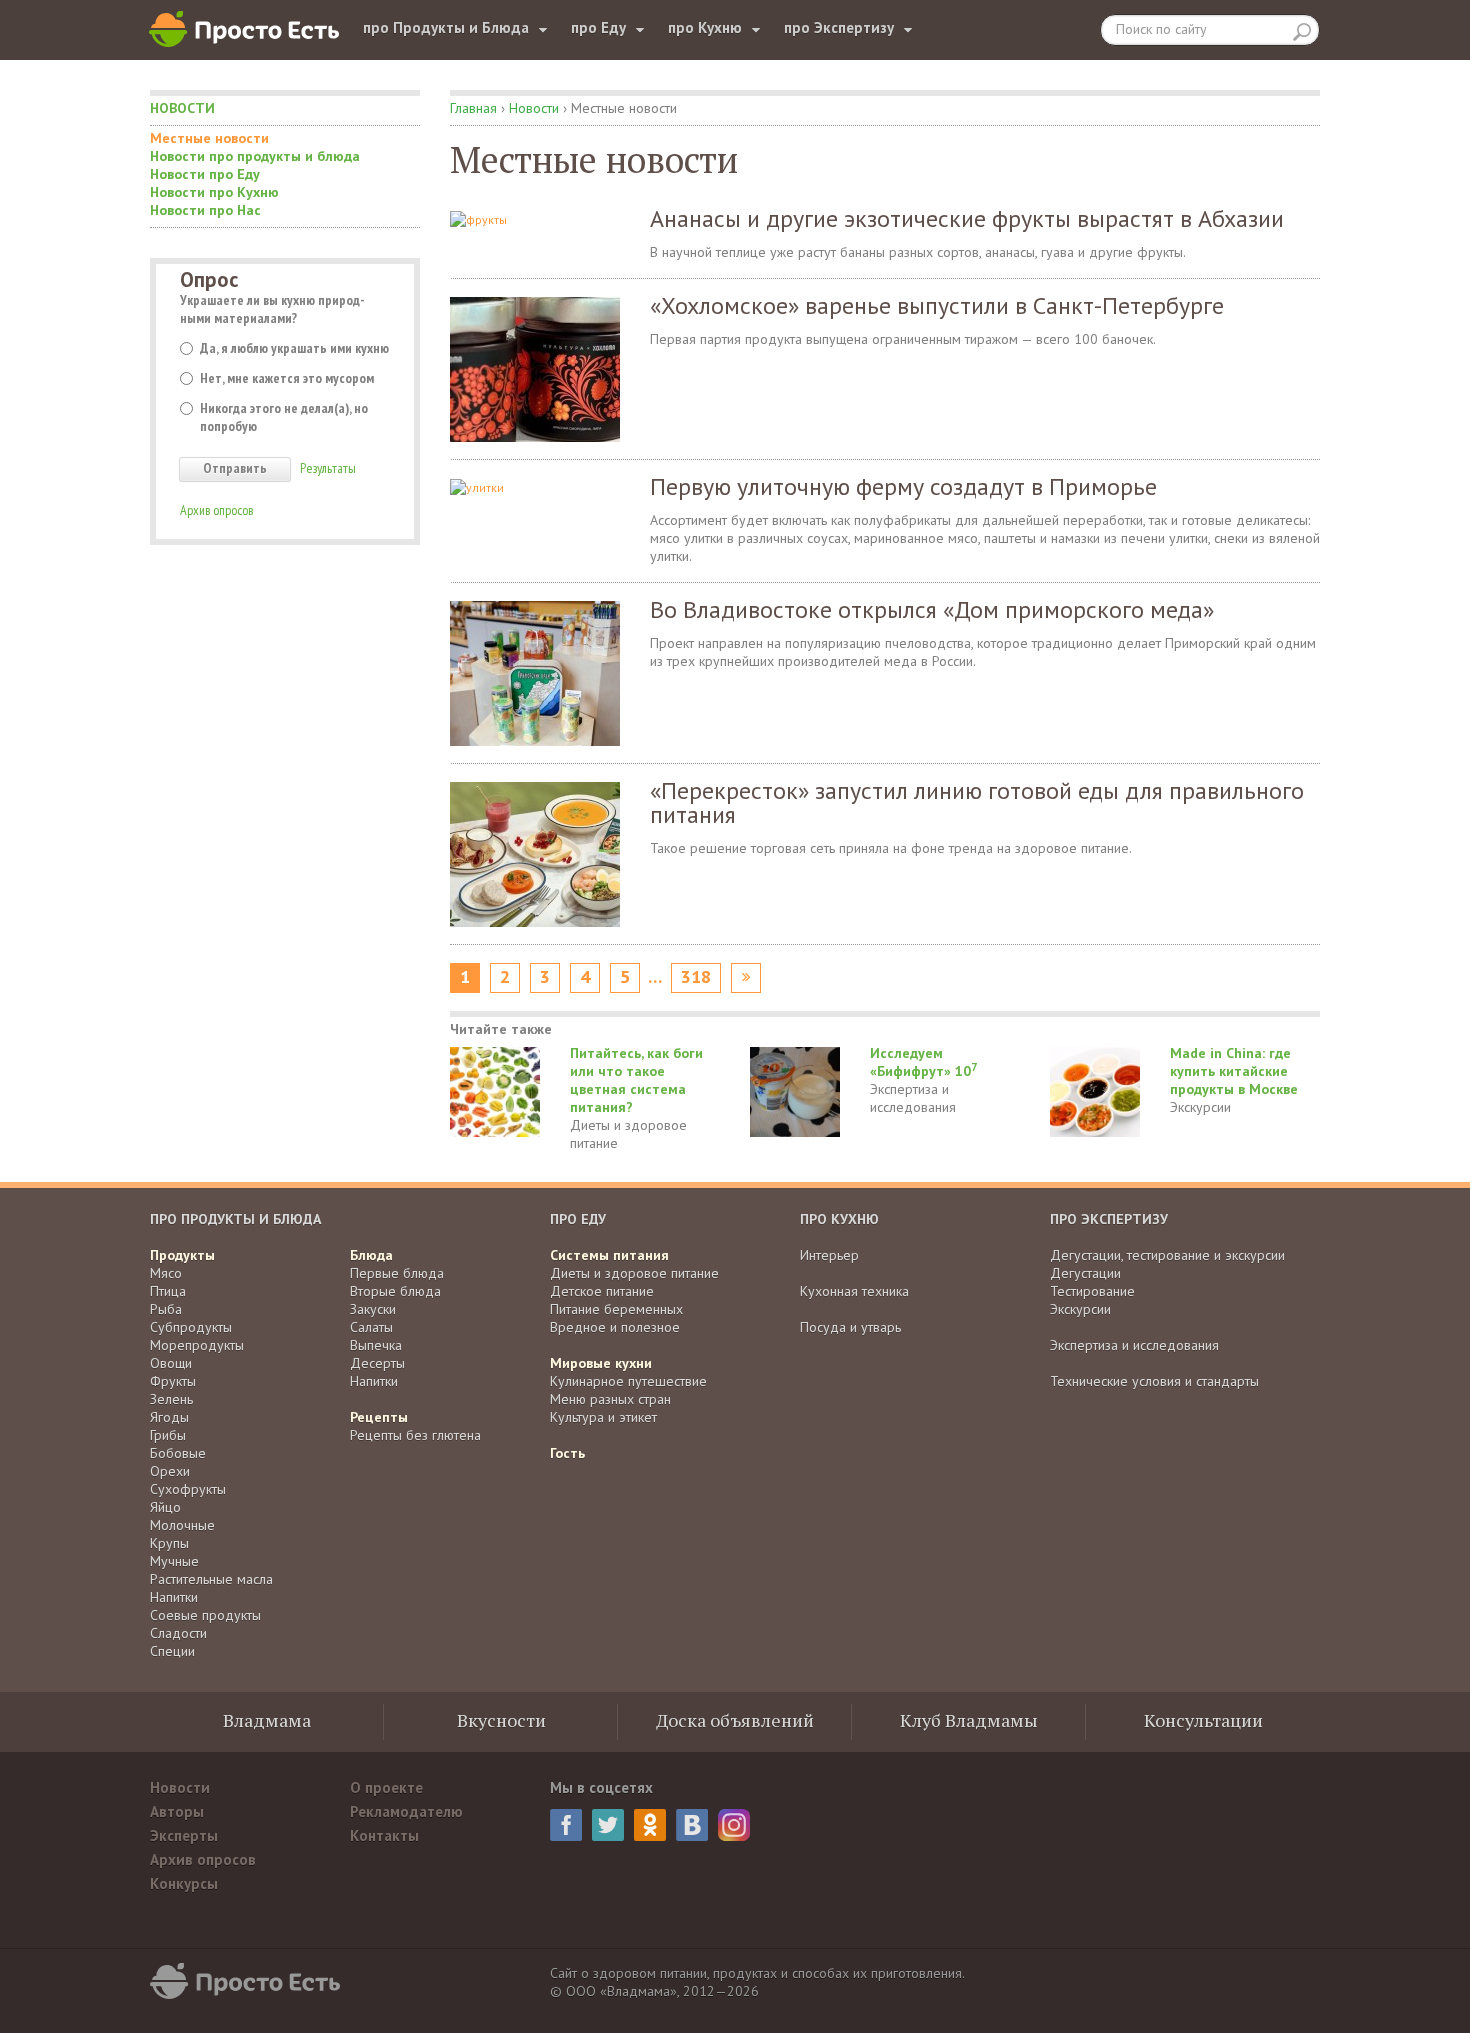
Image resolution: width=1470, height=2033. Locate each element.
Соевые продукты (205, 1615)
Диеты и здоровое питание (628, 1134)
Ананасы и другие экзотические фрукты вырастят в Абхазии (967, 218)
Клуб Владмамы (969, 1720)
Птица (168, 1291)
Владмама (267, 1720)
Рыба (166, 1309)
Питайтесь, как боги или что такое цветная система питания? (636, 1080)
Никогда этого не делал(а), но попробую (284, 417)
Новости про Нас (205, 210)
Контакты (384, 1835)
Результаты (328, 468)
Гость (567, 1453)
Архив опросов (216, 510)
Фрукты (173, 1381)
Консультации (1203, 1720)
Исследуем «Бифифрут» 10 (923, 1062)
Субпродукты (191, 1327)
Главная (473, 108)
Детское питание (602, 1291)
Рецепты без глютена (415, 1435)
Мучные (174, 1561)
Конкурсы (184, 1883)
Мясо (166, 1273)
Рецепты (379, 1417)
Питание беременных (616, 1309)
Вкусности (501, 1720)
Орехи (170, 1471)
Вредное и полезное (615, 1327)
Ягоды (169, 1417)
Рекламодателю (406, 1811)
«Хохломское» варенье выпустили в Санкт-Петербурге (937, 305)
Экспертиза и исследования (913, 1098)
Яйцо (165, 1507)
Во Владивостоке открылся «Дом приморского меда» (932, 609)
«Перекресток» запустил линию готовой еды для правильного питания (977, 802)
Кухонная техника (854, 1291)
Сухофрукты (188, 1489)
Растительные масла (211, 1579)
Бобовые (178, 1453)
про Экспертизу (839, 27)
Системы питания (609, 1255)
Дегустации (1085, 1273)
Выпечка (376, 1345)
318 (696, 977)
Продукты (182, 1255)
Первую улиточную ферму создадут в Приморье (903, 486)
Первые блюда (397, 1273)
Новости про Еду (205, 174)
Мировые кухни (601, 1363)
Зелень (171, 1399)
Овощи (171, 1363)
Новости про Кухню (214, 192)
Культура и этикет (603, 1417)
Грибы (168, 1435)
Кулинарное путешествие (628, 1381)
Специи (172, 1651)
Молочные (182, 1525)
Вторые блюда (395, 1291)
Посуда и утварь (850, 1327)
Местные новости (209, 138)
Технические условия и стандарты (1154, 1381)
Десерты (377, 1363)
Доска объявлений (735, 1720)
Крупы (169, 1543)
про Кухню (705, 27)
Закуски (373, 1309)
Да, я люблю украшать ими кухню (294, 348)
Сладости (178, 1633)
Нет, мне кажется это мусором (287, 378)
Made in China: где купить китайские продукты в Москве (1234, 1071)
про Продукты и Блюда (446, 27)
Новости (182, 108)
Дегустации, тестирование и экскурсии (1167, 1255)
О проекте (386, 1787)
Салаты (371, 1327)
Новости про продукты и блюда (255, 156)
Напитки (174, 1597)
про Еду (598, 27)
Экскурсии (1200, 1107)
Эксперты (184, 1835)
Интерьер (829, 1255)
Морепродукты (197, 1345)
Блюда (371, 1255)
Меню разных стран (610, 1399)
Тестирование (1092, 1291)
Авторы (177, 1811)
